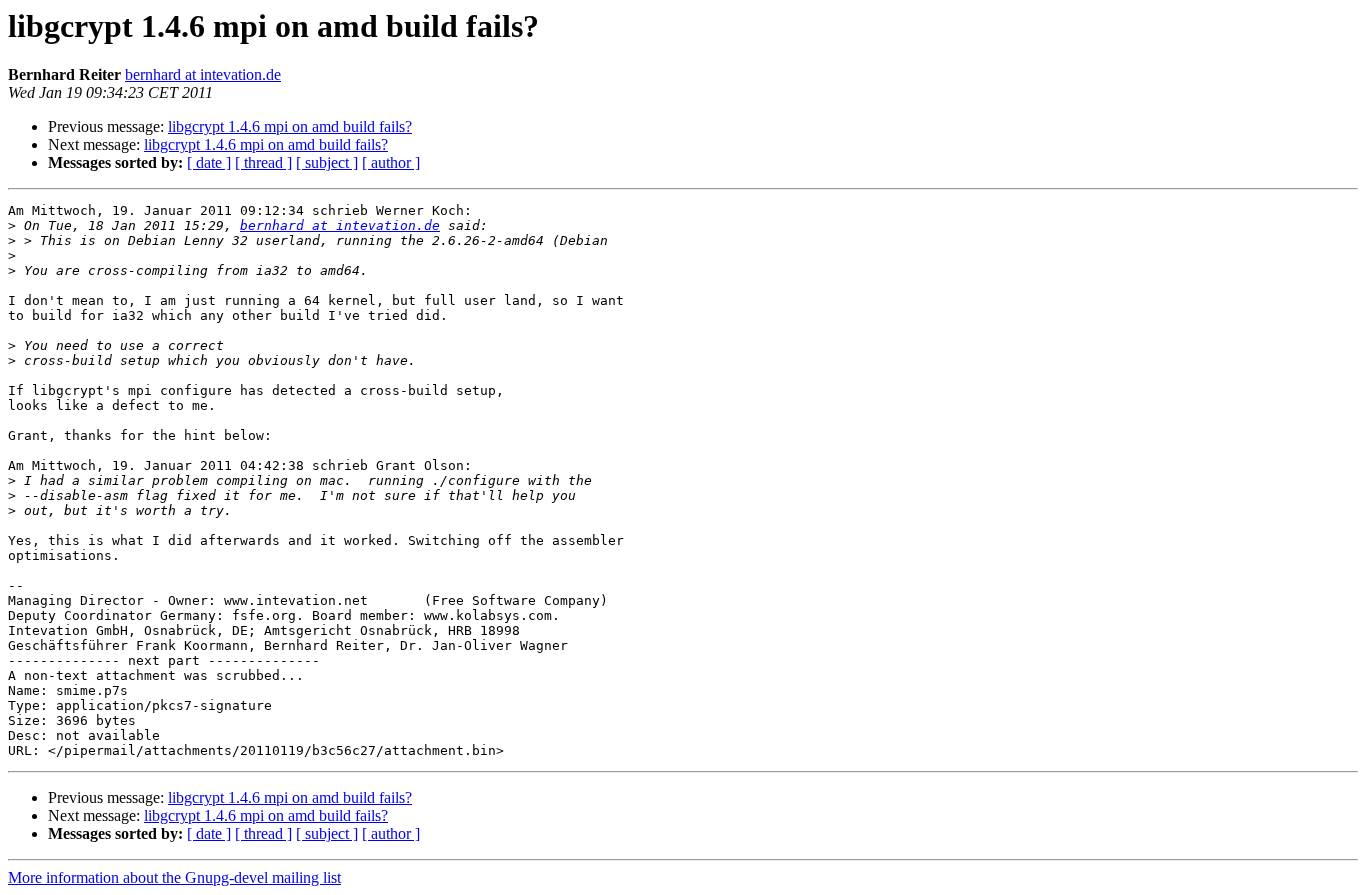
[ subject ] (327, 162)
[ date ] (209, 162)
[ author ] (391, 162)
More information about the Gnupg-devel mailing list (174, 877)
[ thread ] (263, 162)
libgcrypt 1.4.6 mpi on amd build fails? (290, 126)
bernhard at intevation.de (203, 74)
